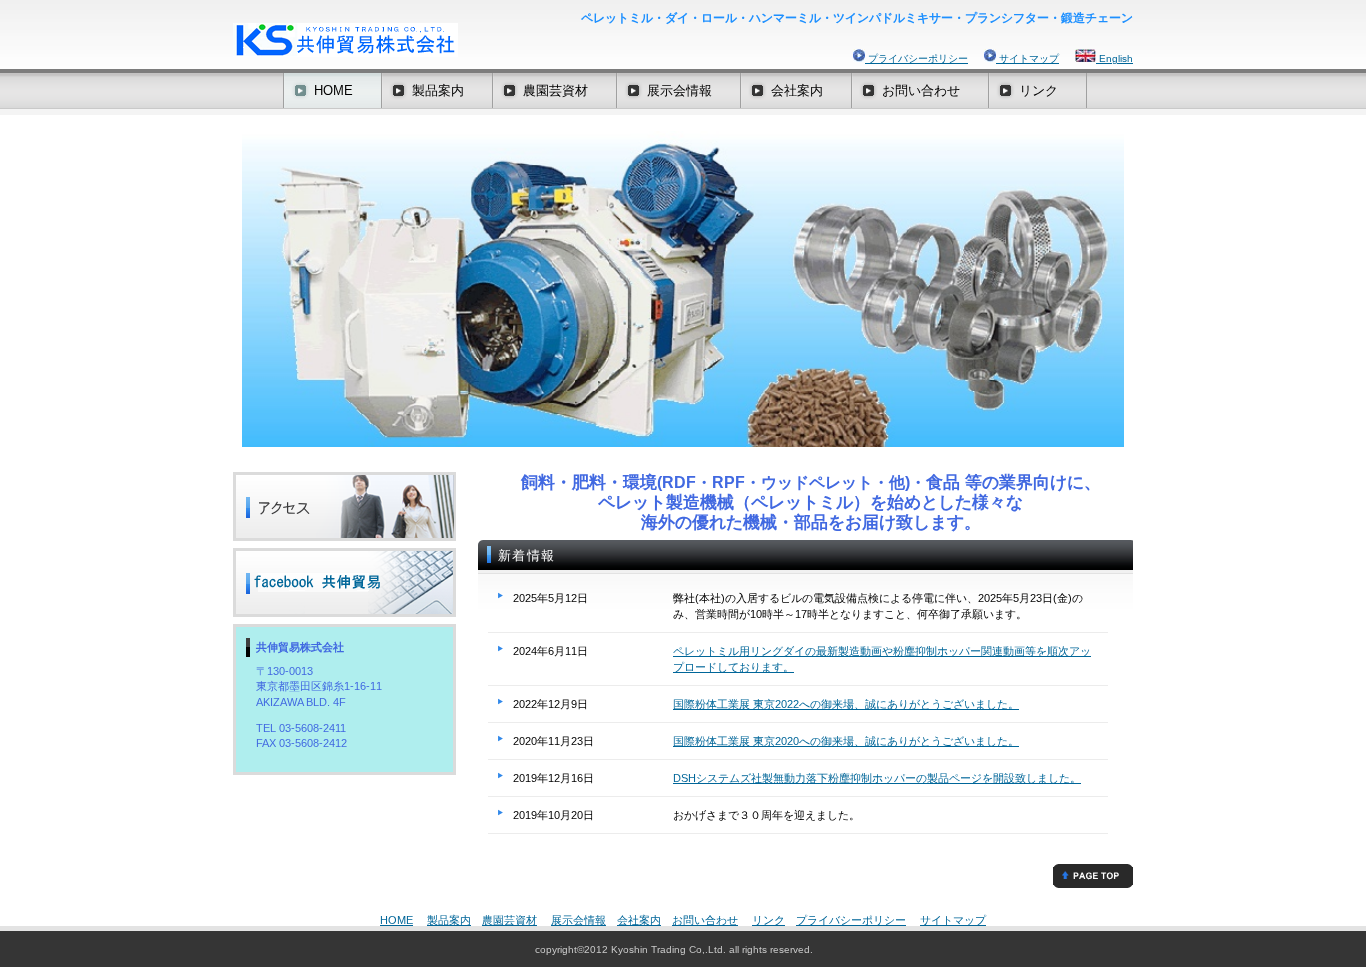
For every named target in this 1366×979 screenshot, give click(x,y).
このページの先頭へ (1093, 876)
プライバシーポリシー (916, 58)
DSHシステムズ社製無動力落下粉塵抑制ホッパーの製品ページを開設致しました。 (877, 778)
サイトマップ (1027, 58)
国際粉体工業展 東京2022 (736, 704)
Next (1139, 294)
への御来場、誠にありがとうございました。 (909, 704)
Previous (227, 294)
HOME (396, 920)
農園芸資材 (509, 920)
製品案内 (449, 920)
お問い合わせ (705, 920)
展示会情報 (578, 920)
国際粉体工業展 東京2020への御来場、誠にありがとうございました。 (846, 741)
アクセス (344, 506)
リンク (768, 920)
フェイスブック (344, 582)
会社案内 (639, 920)
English (1114, 58)
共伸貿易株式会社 (433, 40)
